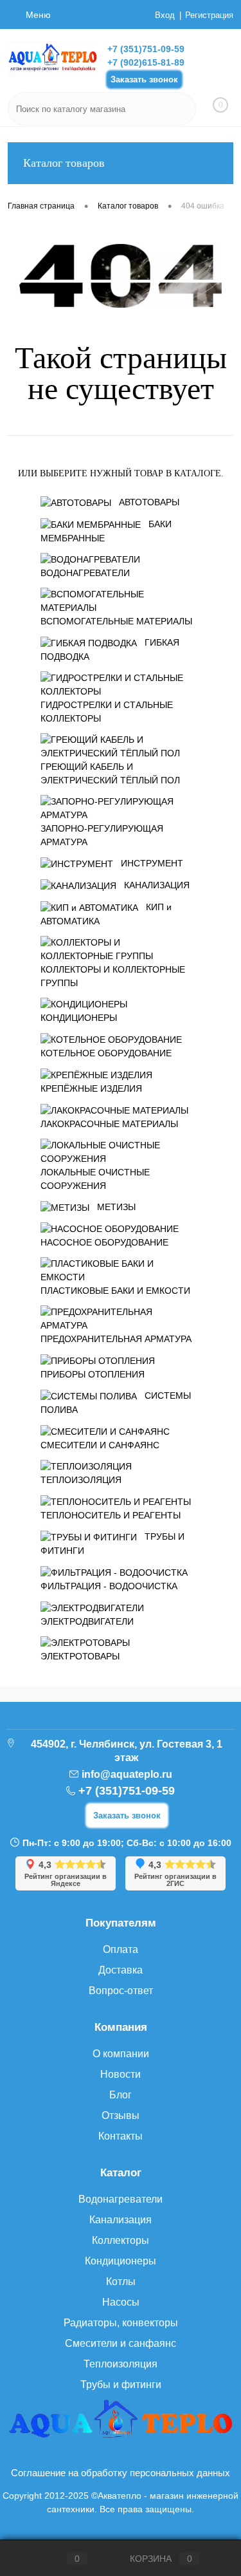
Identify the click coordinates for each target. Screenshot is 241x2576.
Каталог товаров (64, 163)
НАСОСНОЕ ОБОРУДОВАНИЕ (104, 1242)
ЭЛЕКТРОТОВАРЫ (80, 1656)
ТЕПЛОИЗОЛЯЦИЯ (81, 1480)
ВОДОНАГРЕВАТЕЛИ (85, 573)
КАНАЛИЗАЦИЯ (157, 885)
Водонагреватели (121, 2199)
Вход (165, 15)
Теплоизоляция (121, 2364)
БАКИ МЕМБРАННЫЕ (106, 531)
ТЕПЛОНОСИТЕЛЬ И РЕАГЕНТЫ (111, 1515)
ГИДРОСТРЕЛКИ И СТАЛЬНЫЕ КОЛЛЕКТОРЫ (107, 712)
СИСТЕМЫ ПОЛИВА (116, 1403)
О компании (121, 2054)
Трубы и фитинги (121, 2385)
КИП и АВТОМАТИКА (106, 914)
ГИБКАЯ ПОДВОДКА (110, 649)
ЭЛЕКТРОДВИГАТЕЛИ (87, 1621)
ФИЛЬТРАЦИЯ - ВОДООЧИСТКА (109, 1586)
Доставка (121, 1970)
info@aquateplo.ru (127, 1774)
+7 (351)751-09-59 (146, 49)
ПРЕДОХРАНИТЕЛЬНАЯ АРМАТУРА (116, 1339)
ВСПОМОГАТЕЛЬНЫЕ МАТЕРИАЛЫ (116, 621)
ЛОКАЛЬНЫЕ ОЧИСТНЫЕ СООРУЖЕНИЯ (95, 1179)
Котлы (121, 2282)
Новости (121, 2074)
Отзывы (121, 2115)
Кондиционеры (121, 2261)
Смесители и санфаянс (121, 2343)
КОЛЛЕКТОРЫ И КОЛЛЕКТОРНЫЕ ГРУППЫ (113, 976)
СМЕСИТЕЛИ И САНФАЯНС (100, 1445)
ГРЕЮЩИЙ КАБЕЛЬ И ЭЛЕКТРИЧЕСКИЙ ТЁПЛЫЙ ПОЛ (110, 773)
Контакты (121, 2136)
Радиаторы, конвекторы (121, 2323)
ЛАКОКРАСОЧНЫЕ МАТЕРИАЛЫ (109, 1124)
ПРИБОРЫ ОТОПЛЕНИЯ (93, 1374)
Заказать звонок (144, 79)
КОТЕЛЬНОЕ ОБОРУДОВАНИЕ (106, 1053)
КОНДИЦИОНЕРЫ (79, 1018)
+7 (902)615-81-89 (146, 62)
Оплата (121, 1949)
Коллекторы (121, 2240)
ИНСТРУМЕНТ (152, 863)
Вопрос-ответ (121, 1991)
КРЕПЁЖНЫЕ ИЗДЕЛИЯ (91, 1088)
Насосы (121, 2302)
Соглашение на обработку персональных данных (121, 2473)
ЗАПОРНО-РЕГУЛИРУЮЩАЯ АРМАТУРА (102, 835)
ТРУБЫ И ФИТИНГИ (112, 1544)
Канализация (121, 2220)
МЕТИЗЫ (116, 1207)
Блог (121, 2095)
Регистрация (209, 15)
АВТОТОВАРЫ (149, 502)
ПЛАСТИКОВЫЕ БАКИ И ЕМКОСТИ (115, 1291)
